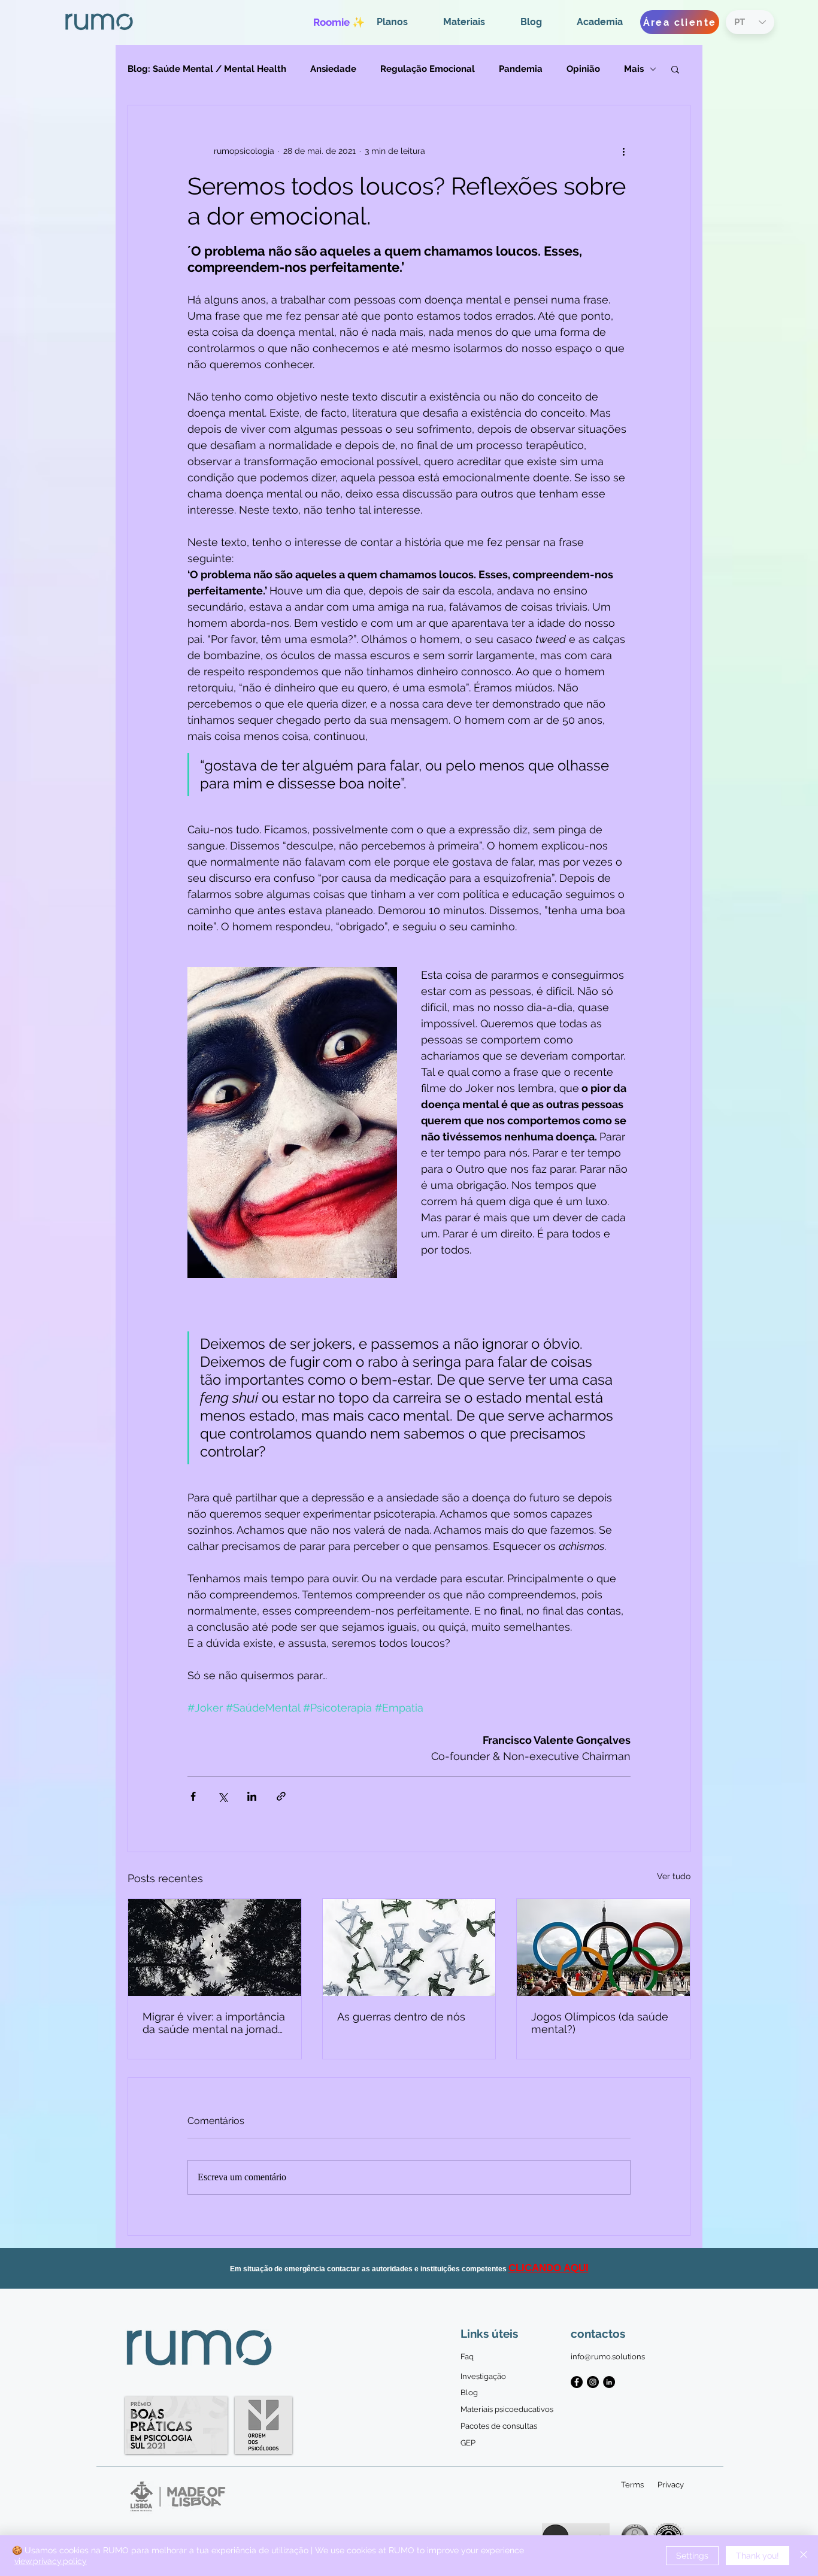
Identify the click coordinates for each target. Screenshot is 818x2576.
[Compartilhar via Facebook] (193, 1796)
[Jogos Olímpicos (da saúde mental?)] (603, 1947)
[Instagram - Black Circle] (593, 2382)
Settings (692, 2556)
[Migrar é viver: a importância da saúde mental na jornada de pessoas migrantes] (215, 1947)
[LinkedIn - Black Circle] (609, 2382)
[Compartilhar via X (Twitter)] (222, 1796)
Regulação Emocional (428, 69)
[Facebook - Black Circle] (577, 2382)
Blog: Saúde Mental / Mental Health (207, 69)
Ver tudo (674, 1876)
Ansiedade (333, 69)
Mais (634, 69)
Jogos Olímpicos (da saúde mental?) (600, 2023)
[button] (675, 69)
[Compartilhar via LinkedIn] (252, 1796)
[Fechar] (804, 2556)
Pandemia (521, 69)
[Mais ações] (623, 151)
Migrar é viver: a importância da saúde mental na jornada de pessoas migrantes (214, 2023)
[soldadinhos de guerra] (409, 1947)
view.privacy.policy (51, 2561)
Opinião (583, 69)
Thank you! (758, 2556)
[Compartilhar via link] (281, 1796)
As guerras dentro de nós (401, 2017)
